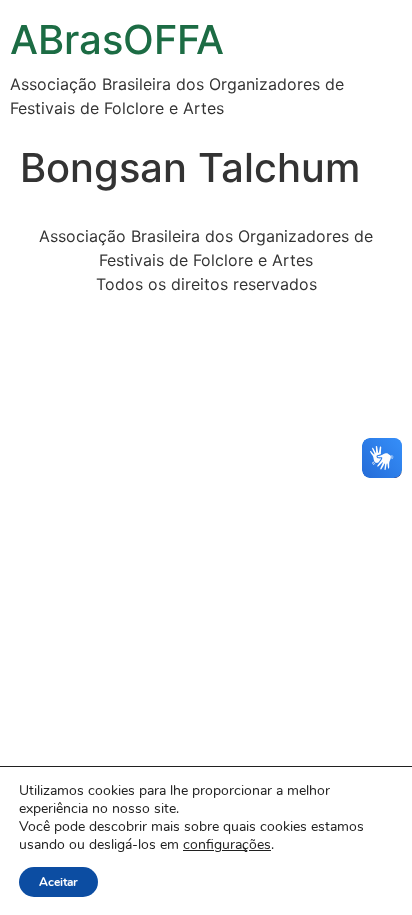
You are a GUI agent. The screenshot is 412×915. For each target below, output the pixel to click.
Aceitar (58, 882)
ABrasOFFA (117, 39)
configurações (227, 845)
